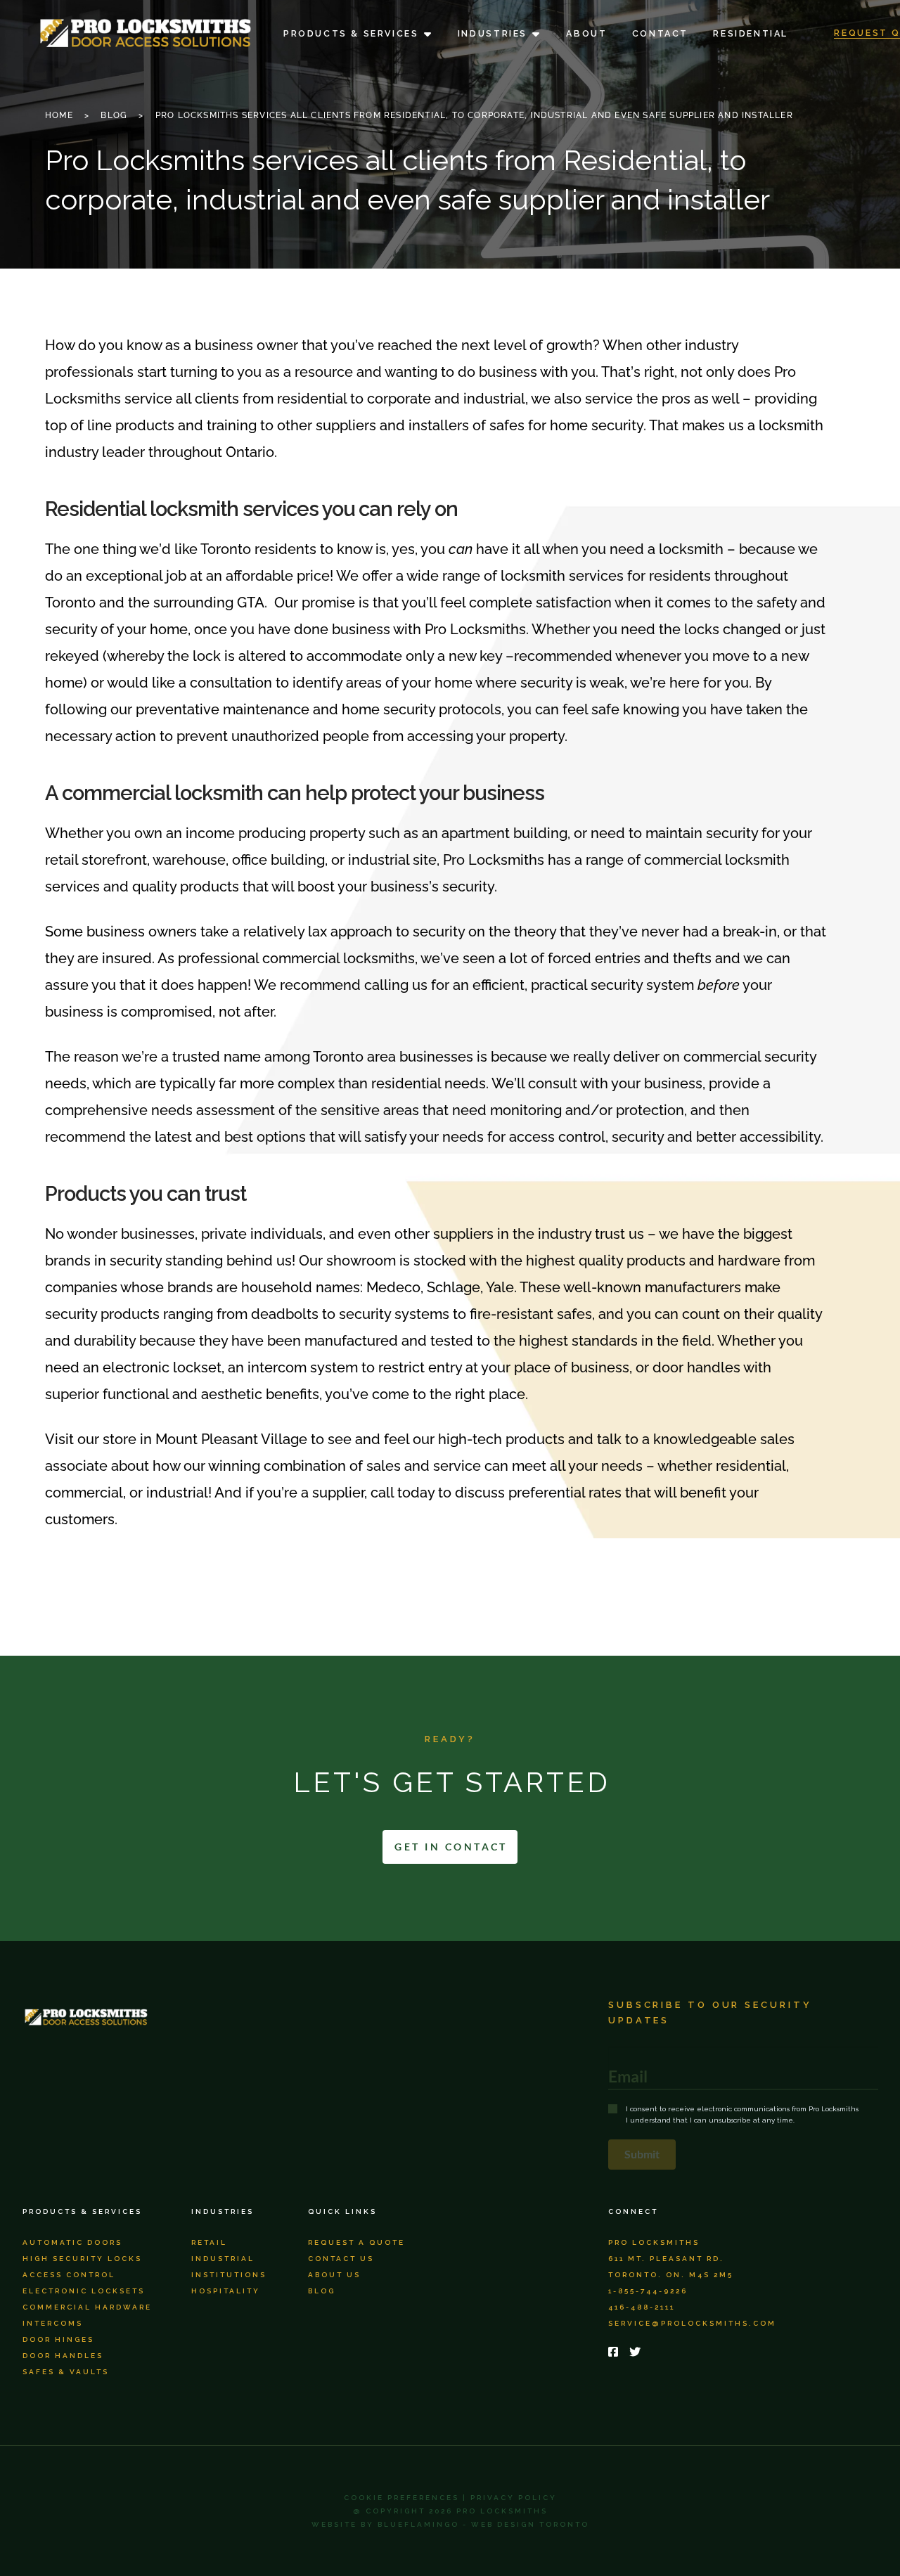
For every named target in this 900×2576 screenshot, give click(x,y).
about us (334, 2275)
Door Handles (63, 2356)
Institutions (229, 2275)
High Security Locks (82, 2259)
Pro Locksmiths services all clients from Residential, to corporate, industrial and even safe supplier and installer (474, 115)
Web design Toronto (530, 2524)
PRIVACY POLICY (514, 2498)
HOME (59, 115)
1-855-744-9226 (648, 2291)
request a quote (356, 2242)
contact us (341, 2259)
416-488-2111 (642, 2307)
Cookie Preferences (401, 2498)
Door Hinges (58, 2339)
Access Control (69, 2275)
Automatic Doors (72, 2242)
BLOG (114, 115)
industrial (223, 2259)
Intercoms (53, 2323)
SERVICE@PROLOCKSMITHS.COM (692, 2323)
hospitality (226, 2291)
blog (322, 2291)
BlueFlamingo (418, 2524)
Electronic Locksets (84, 2291)
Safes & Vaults (66, 2372)
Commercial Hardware (87, 2307)
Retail (209, 2242)
